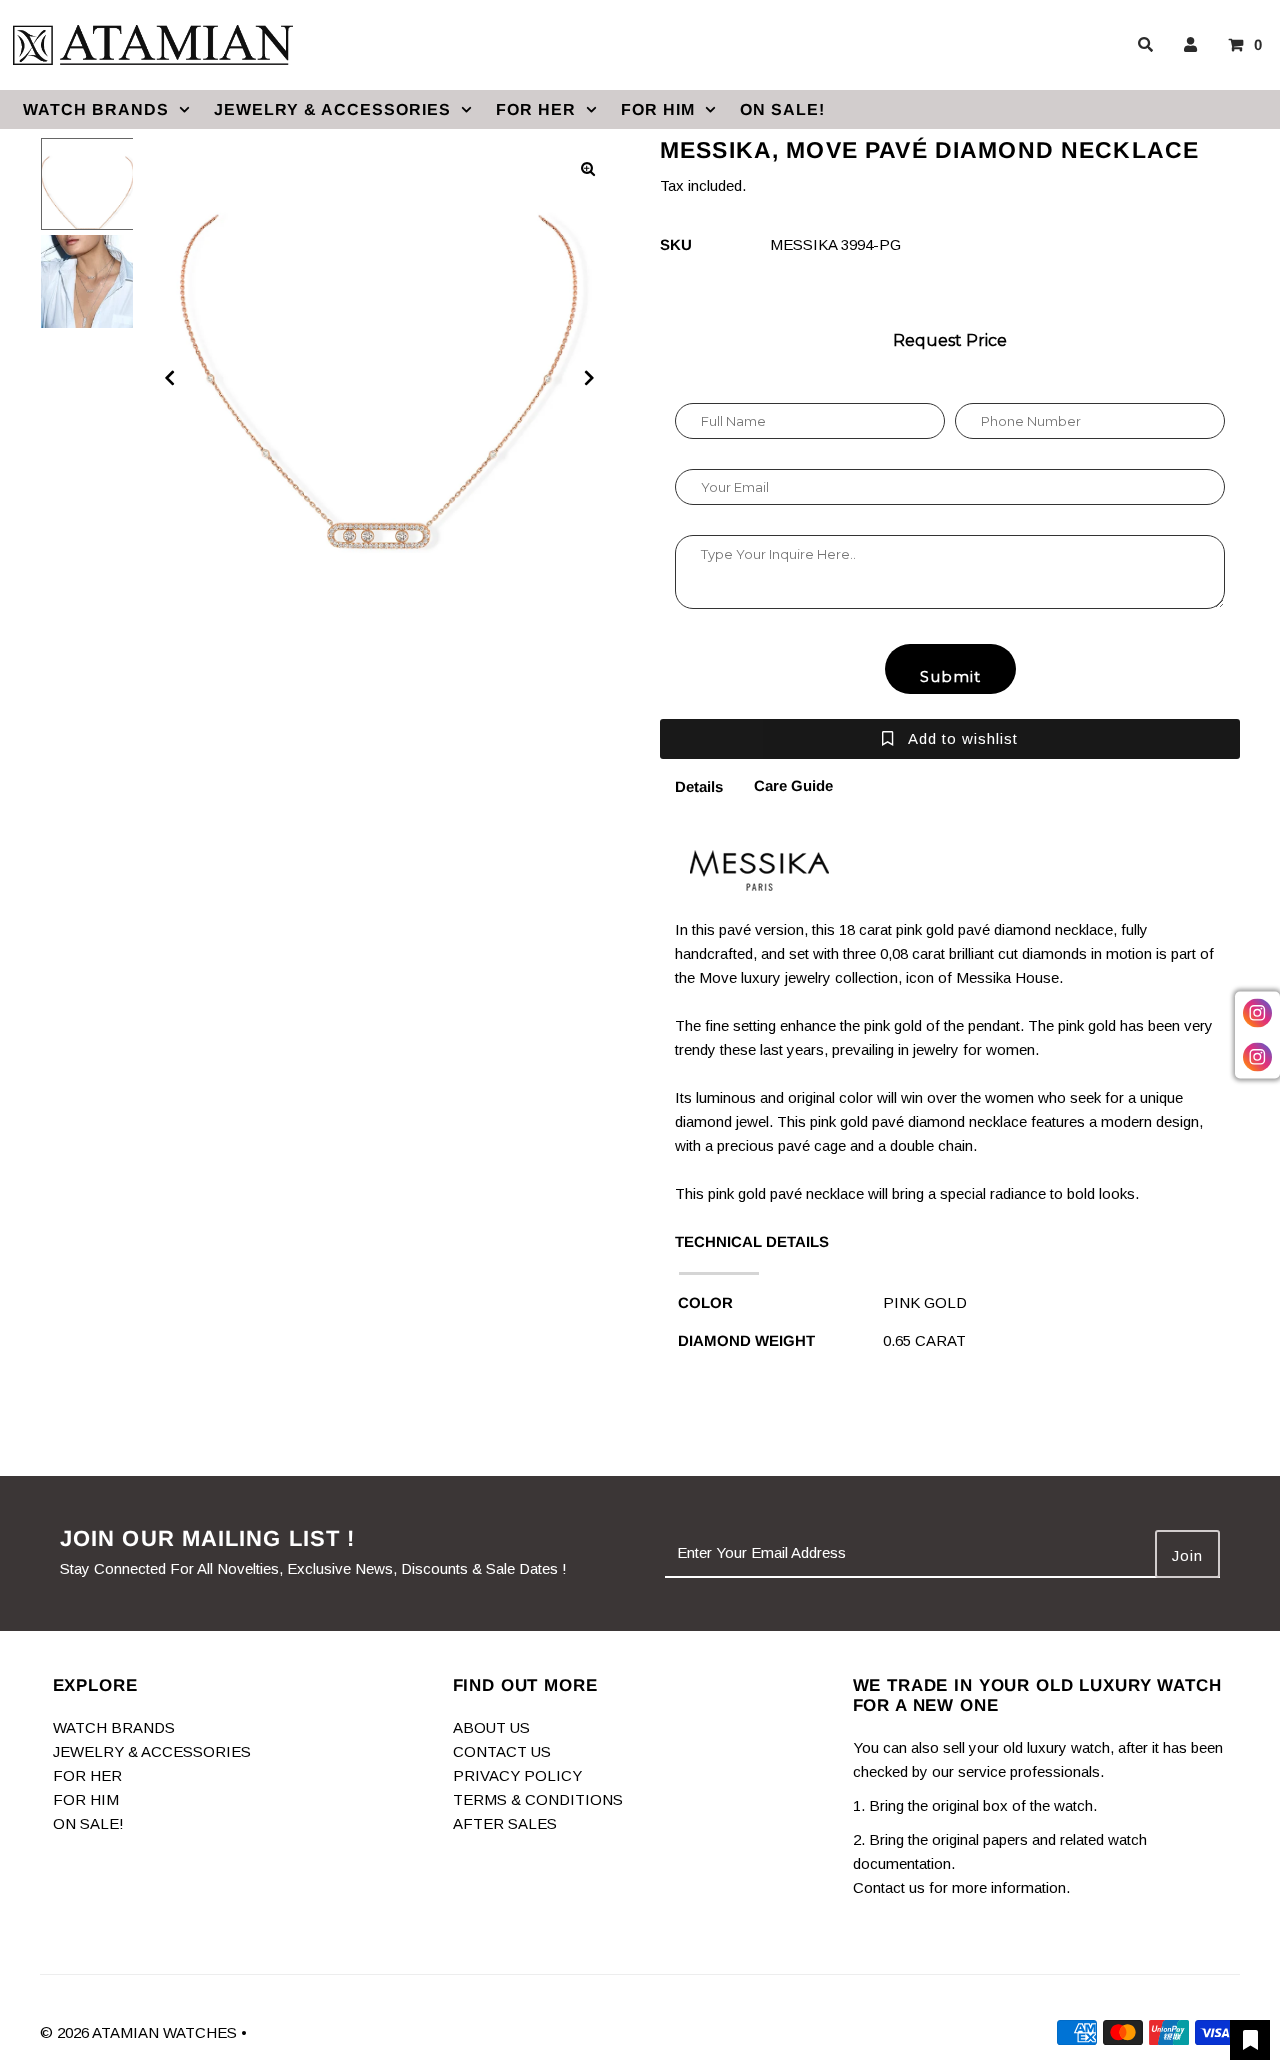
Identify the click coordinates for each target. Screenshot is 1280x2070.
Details (699, 786)
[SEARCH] (1142, 44)
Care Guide (793, 785)
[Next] (588, 378)
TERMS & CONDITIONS (538, 1799)
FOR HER (536, 109)
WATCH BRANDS (96, 109)
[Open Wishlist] (1250, 2040)
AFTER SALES (505, 1823)
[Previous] (170, 378)
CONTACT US (502, 1751)
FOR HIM (658, 109)
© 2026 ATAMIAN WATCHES (140, 2032)
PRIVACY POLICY (517, 1775)
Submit (950, 676)
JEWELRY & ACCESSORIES (332, 109)
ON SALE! (782, 109)
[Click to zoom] (588, 169)
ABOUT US (491, 1727)
